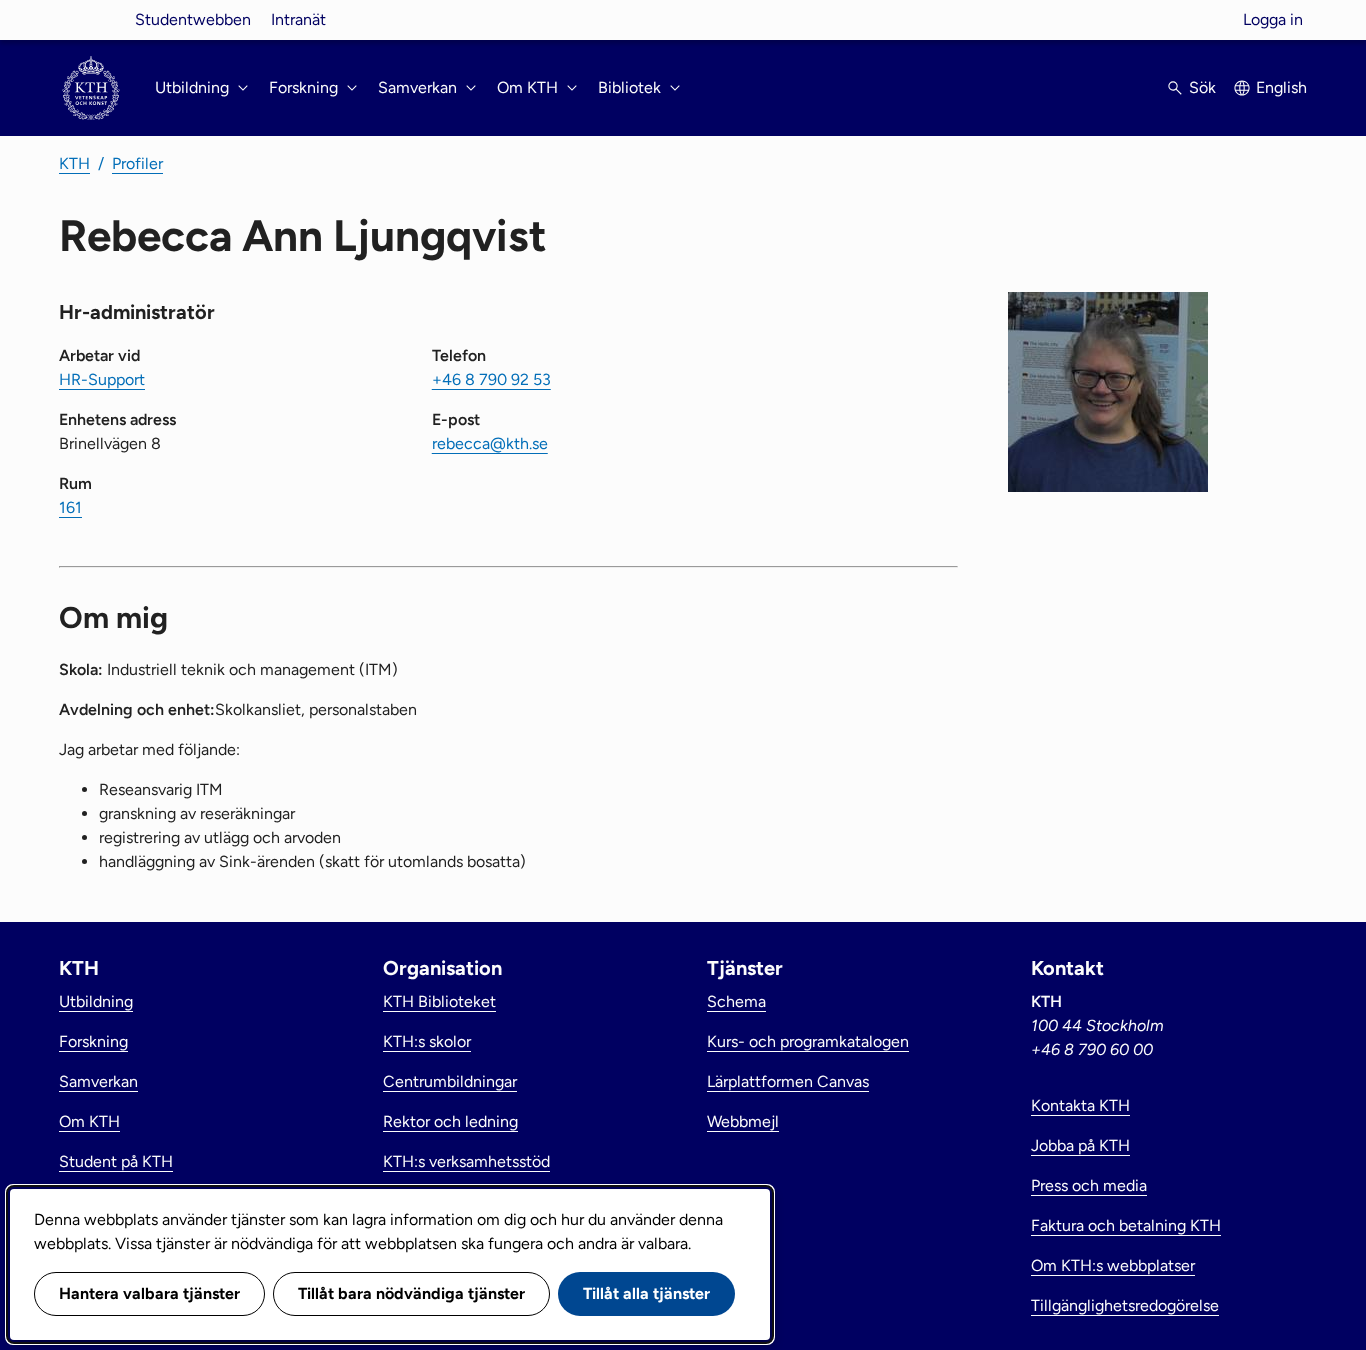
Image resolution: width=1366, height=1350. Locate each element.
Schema (736, 1001)
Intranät (298, 19)
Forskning (93, 1041)
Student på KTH (116, 1161)
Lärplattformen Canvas (788, 1081)
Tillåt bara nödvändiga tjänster (411, 1293)
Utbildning (96, 1001)
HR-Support (102, 379)
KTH (74, 163)
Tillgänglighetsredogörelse (1125, 1305)
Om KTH (89, 1121)
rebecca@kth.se (490, 443)
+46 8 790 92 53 (491, 379)
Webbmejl (743, 1121)
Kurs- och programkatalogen (808, 1041)
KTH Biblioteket (439, 1001)
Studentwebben (193, 19)
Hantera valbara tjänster (149, 1293)
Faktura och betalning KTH (1126, 1225)
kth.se (91, 19)
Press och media (1089, 1185)
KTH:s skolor (427, 1041)
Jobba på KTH (1080, 1145)
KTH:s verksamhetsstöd (466, 1161)
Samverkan (98, 1081)
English (1281, 87)
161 (70, 507)
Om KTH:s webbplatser (1113, 1265)
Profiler (137, 163)
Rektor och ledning (450, 1121)
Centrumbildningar (450, 1081)
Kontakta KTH (1080, 1105)
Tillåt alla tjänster (646, 1293)
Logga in (1273, 19)
